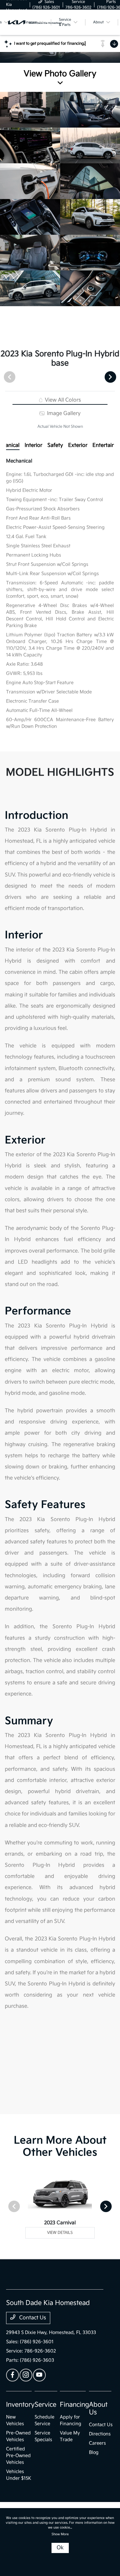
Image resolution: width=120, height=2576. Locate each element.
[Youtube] (39, 2375)
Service (45, 2405)
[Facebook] (12, 2375)
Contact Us (32, 2318)
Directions (100, 2434)
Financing (74, 2405)
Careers (97, 2443)
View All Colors (62, 400)
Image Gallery (63, 413)
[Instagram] (26, 2375)
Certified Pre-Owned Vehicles (18, 2456)
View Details (60, 2233)
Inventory (20, 2405)
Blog (94, 2452)
